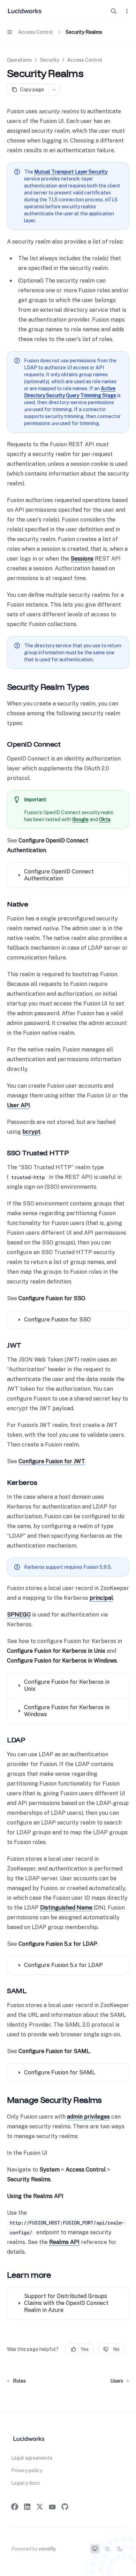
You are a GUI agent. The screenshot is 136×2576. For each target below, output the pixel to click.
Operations (19, 60)
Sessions (82, 559)
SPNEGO (19, 1615)
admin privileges (88, 2117)
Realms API (64, 2242)
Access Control (85, 60)
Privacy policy (27, 2470)
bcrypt (31, 1132)
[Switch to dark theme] (120, 2549)
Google (80, 819)
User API (18, 1105)
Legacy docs (25, 2483)
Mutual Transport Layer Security (71, 172)
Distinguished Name (66, 1908)
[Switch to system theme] (95, 2549)
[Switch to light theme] (107, 2549)
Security (50, 60)
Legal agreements (32, 2458)
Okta (105, 819)
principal (101, 1598)
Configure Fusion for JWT (52, 1461)
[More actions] (127, 11)
